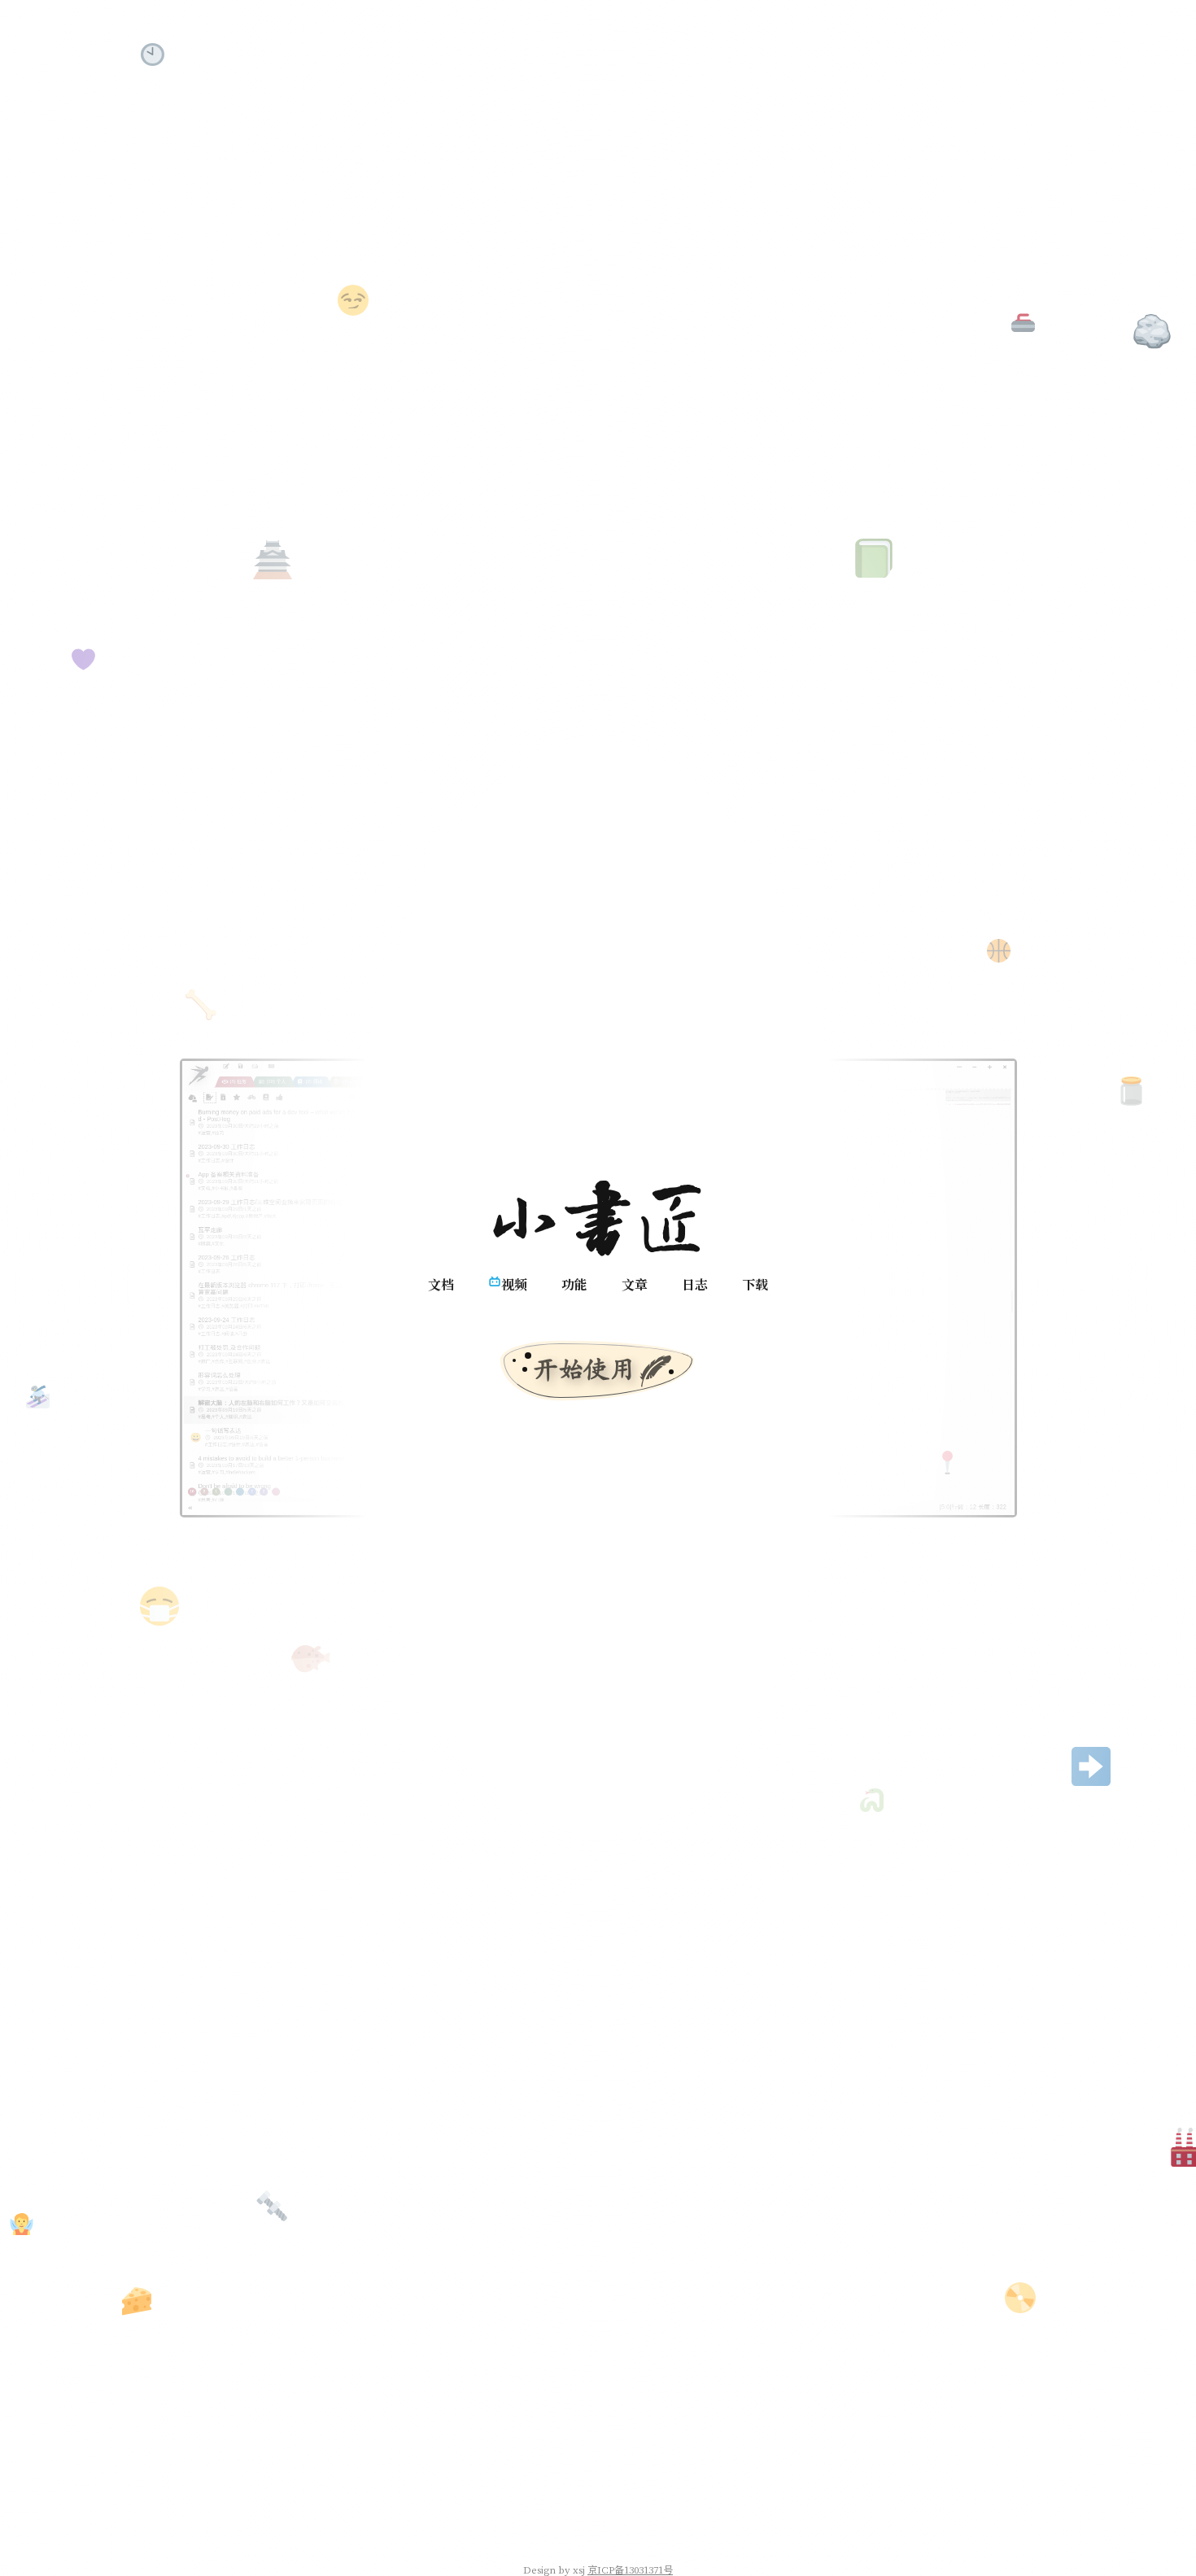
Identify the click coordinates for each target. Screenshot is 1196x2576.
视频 (514, 1284)
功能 (574, 1284)
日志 (695, 1284)
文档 (441, 1284)
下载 (755, 1284)
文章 (635, 1284)
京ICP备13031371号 (630, 2569)
